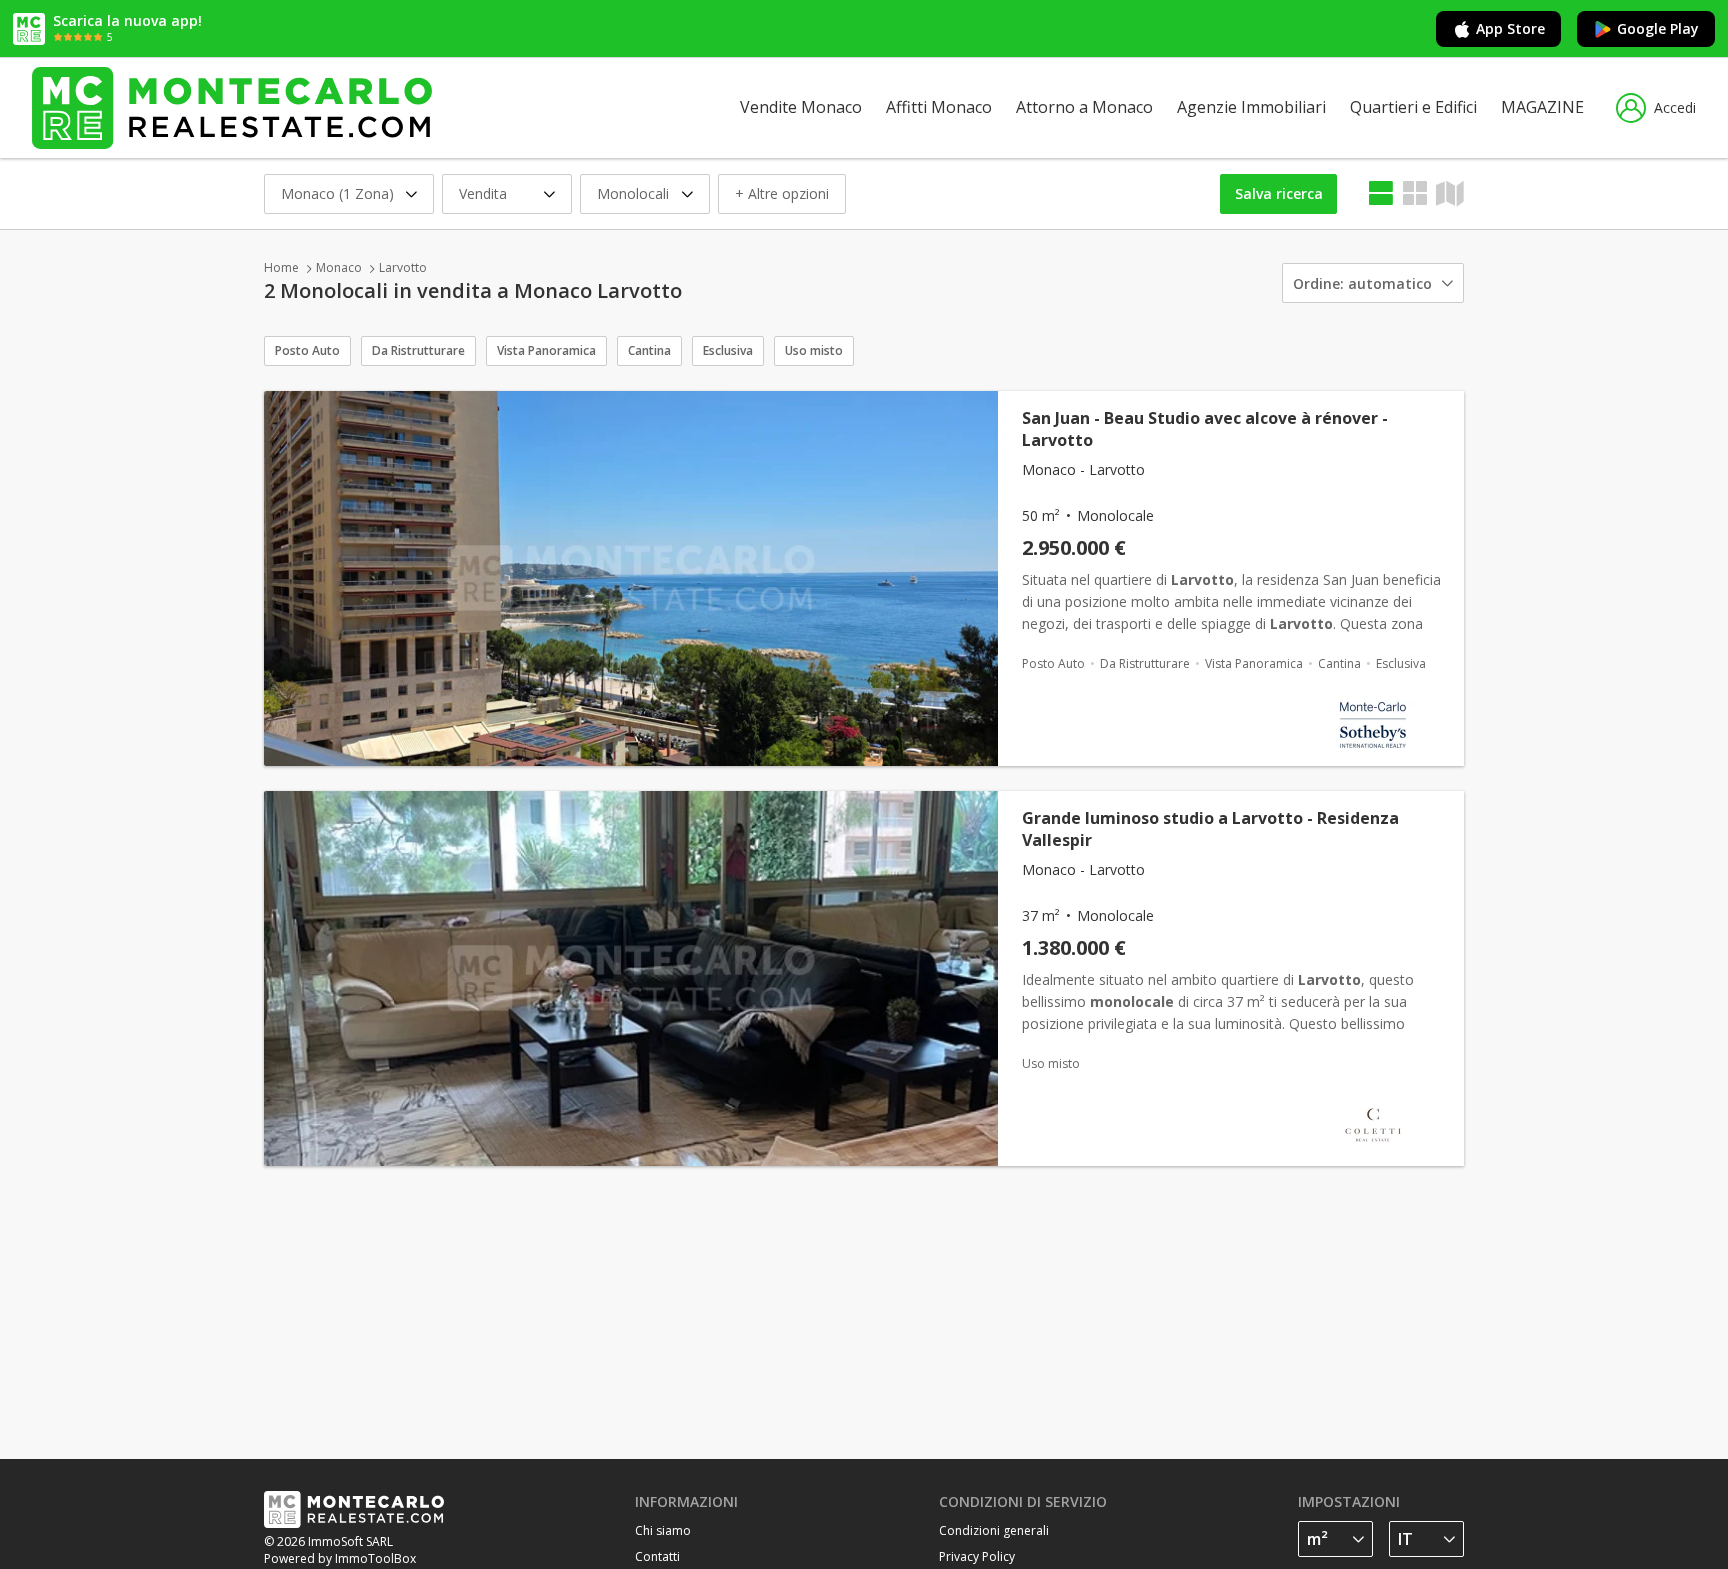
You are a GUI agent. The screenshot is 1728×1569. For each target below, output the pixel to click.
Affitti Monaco (939, 107)
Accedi (1675, 107)
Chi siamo (663, 1530)
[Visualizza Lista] (1381, 193)
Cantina (649, 350)
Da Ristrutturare (418, 350)
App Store (1510, 28)
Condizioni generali (994, 1530)
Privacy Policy (977, 1556)
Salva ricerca (1279, 193)
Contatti (657, 1556)
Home (281, 267)
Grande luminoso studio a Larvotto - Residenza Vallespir (1210, 829)
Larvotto (403, 267)
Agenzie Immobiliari (1251, 107)
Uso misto (814, 350)
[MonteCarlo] (232, 107)
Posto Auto (307, 350)
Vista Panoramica (546, 350)
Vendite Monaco (801, 107)
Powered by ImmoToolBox (340, 1558)
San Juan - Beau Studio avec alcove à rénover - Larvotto (1205, 429)
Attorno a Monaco (1084, 107)
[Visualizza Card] (1415, 193)
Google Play (1658, 28)
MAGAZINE (1542, 107)
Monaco (339, 267)
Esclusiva (728, 350)
